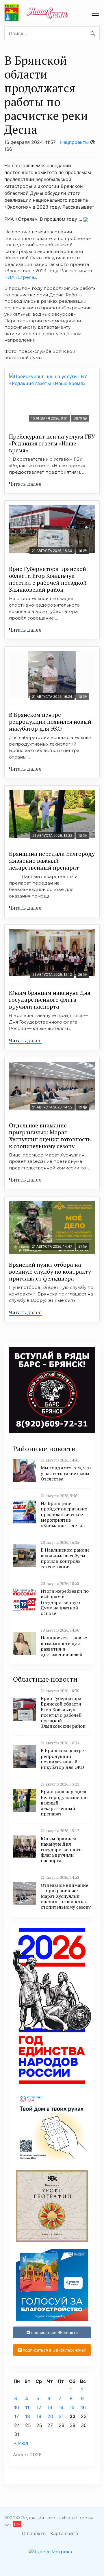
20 (50, 2416)
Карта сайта (64, 2533)
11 (27, 2407)
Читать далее (25, 484)
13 (50, 2407)
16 (83, 2407)
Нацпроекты (74, 142)
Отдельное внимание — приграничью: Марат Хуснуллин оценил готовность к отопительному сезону (50, 1136)
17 (16, 2416)
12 (39, 2407)
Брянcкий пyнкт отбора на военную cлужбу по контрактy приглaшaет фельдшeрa (50, 1271)
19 (39, 2416)
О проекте (34, 2533)
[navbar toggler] (95, 13)
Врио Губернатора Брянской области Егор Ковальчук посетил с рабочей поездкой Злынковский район (48, 579)
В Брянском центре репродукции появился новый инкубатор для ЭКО (50, 722)
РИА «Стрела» (20, 277)
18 (28, 2416)
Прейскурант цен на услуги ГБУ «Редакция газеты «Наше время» (52, 443)
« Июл (21, 2443)
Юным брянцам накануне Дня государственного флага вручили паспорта (50, 1000)
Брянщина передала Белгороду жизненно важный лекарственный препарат (52, 861)
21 (61, 2416)
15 (72, 2407)
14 (61, 2407)
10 (17, 2407)
